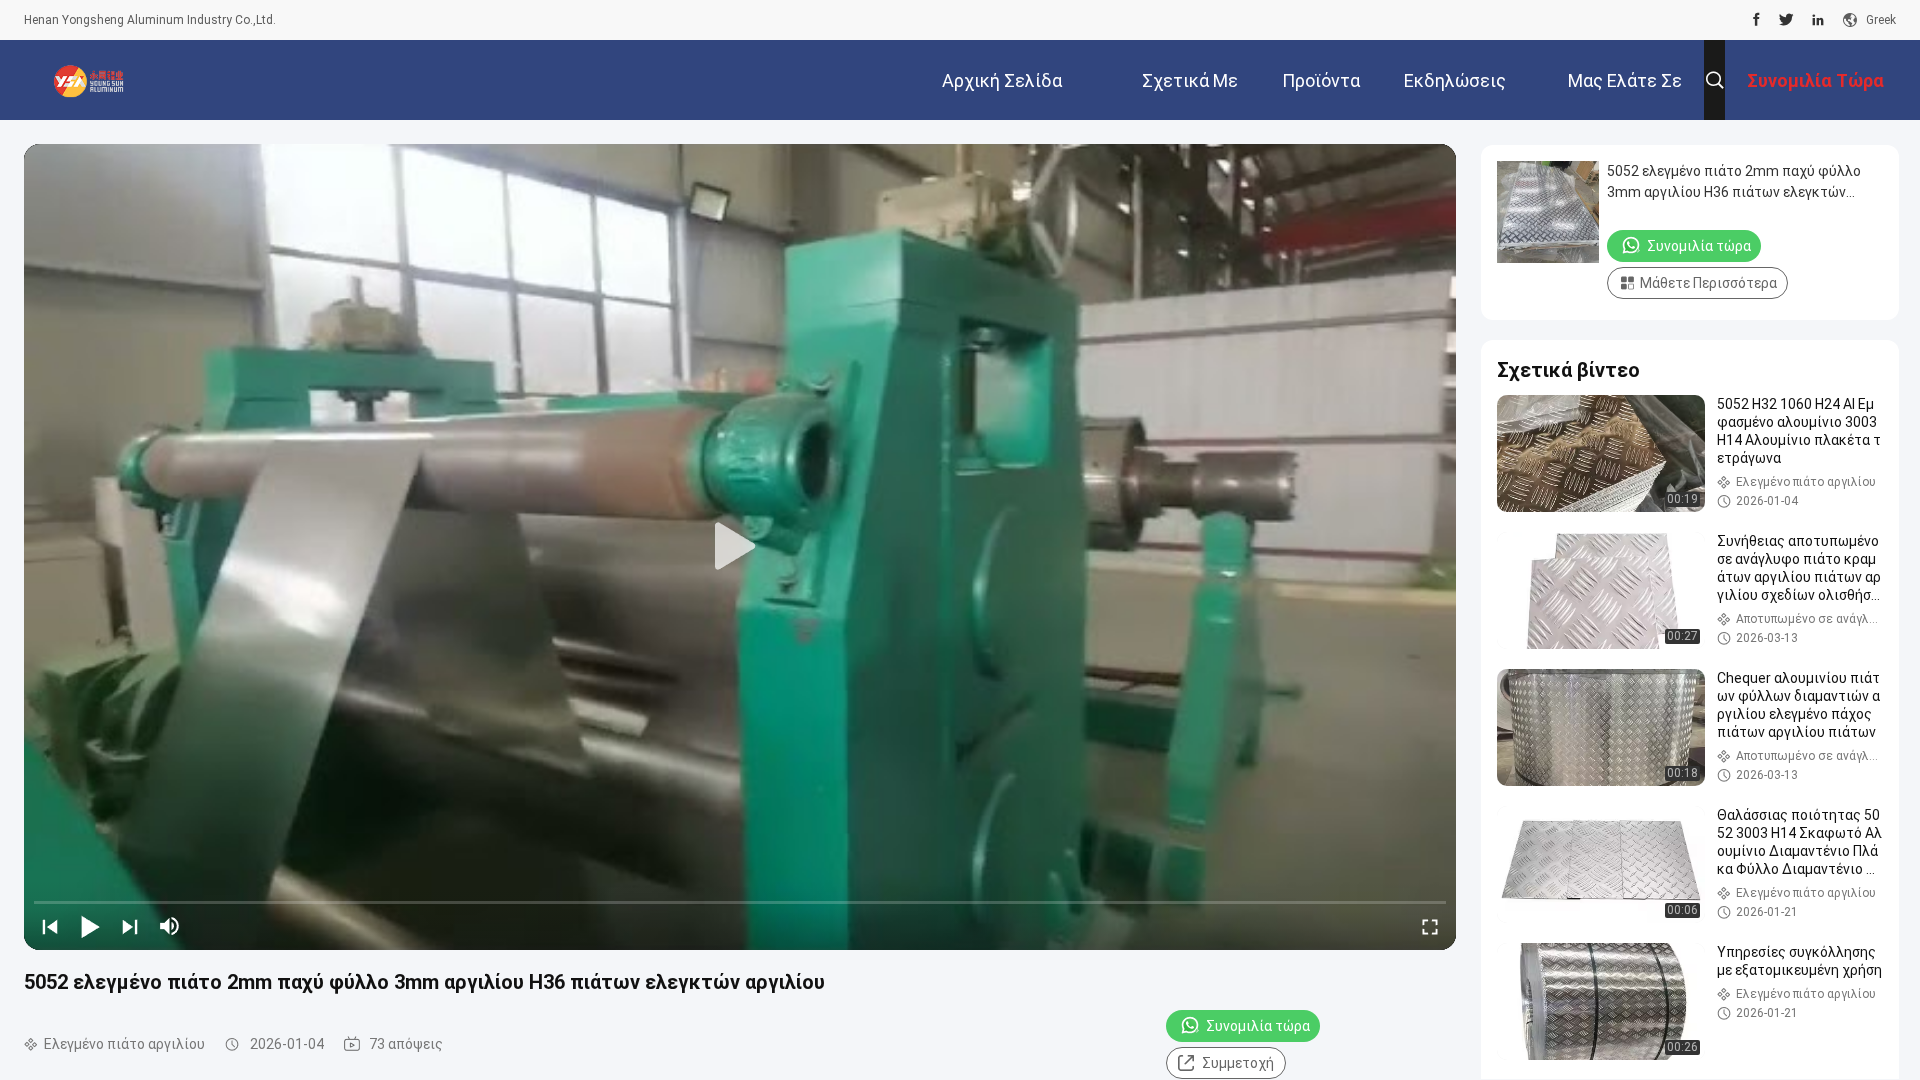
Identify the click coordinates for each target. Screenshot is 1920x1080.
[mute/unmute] (170, 926)
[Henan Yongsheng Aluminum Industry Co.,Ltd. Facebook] (1756, 20)
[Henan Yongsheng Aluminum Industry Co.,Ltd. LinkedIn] (1818, 20)
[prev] (50, 926)
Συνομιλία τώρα (1258, 1026)
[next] (130, 926)
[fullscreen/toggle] (1430, 926)
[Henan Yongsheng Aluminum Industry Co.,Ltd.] (89, 80)
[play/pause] (90, 926)
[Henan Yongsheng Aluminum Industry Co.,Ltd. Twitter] (1786, 20)
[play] (740, 547)
